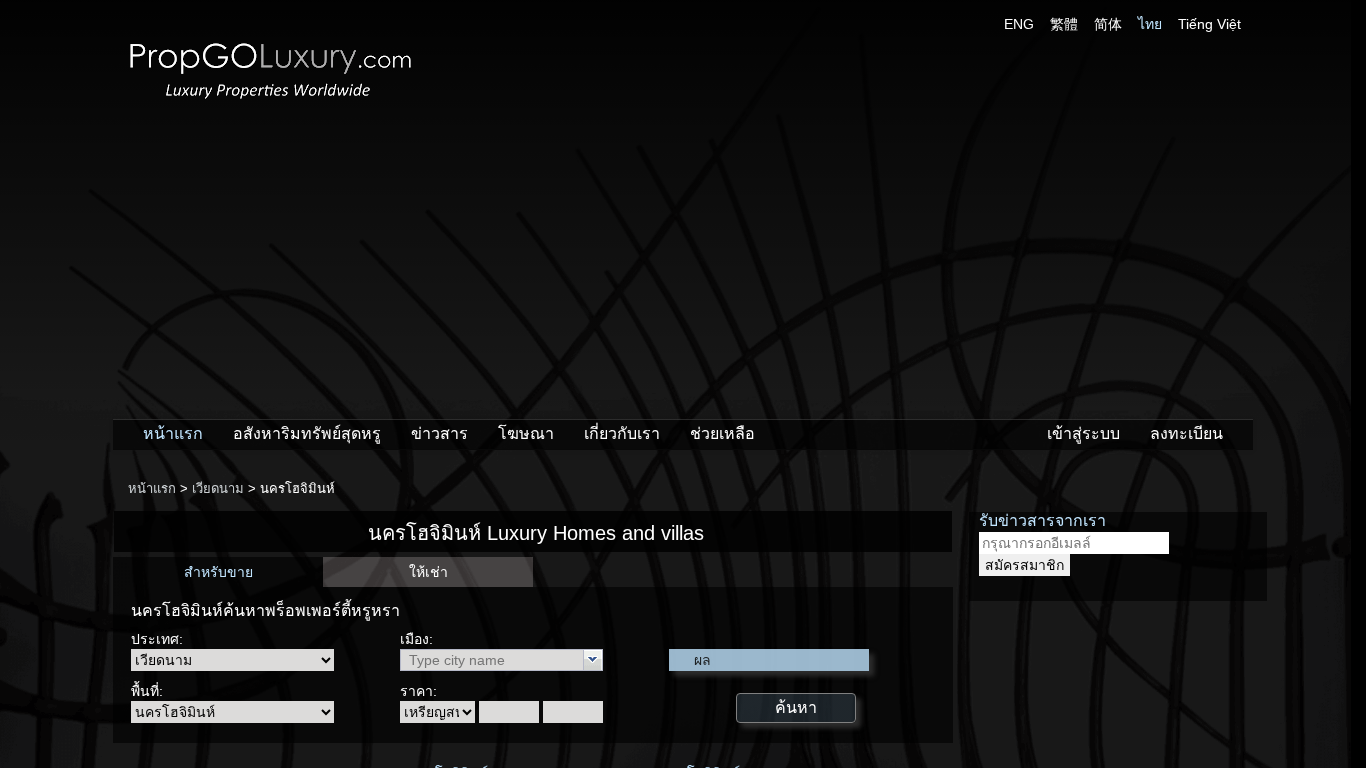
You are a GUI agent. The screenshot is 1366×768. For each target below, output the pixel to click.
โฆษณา (526, 433)
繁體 (1064, 24)
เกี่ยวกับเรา (622, 433)
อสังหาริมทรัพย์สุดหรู (307, 433)
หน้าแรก (173, 433)
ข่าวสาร (439, 433)
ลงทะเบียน (1186, 433)
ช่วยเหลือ (722, 433)
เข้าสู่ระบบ (1083, 433)
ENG (1019, 24)
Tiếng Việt (1209, 24)
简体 (1108, 24)
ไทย (1150, 24)
